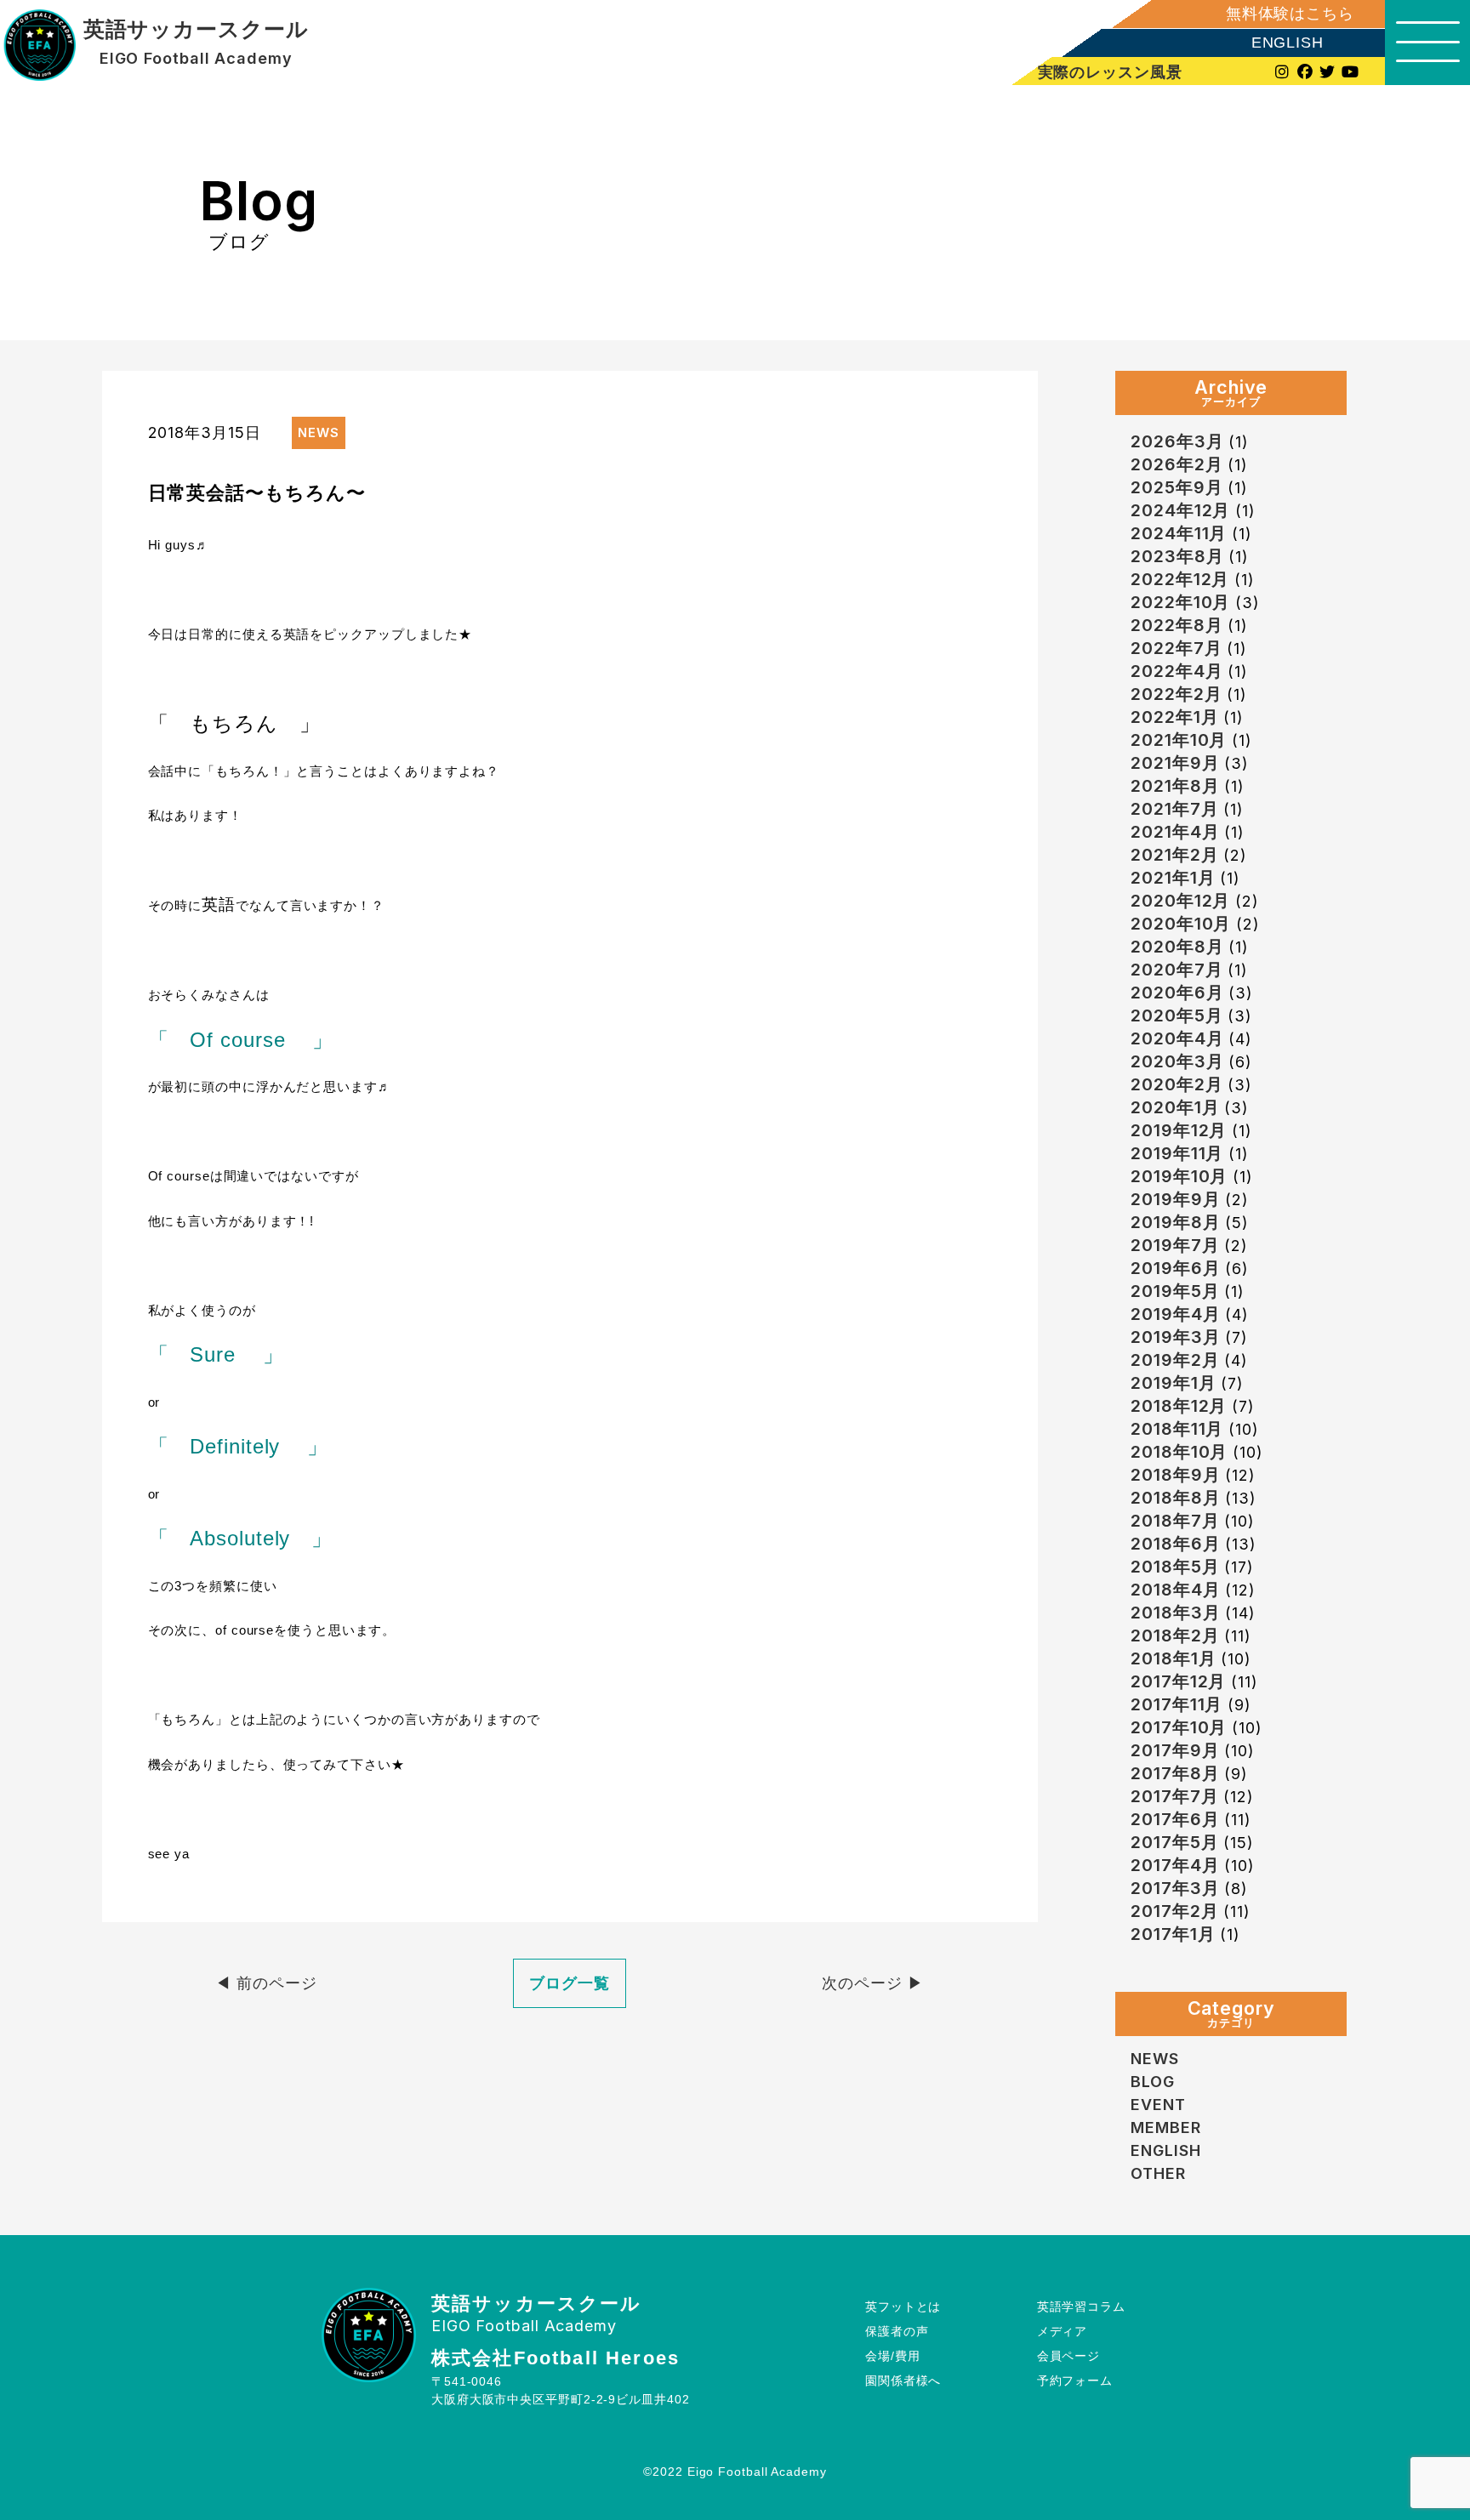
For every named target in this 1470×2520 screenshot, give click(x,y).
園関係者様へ (903, 2381)
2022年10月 (1180, 602)
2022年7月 (1176, 648)
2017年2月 (1174, 1911)
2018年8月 (1175, 1498)
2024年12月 (1180, 510)
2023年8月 (1177, 556)
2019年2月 (1175, 1360)
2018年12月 (1179, 1406)
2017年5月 (1174, 1842)
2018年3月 (1175, 1613)
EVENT (1158, 2105)
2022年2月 (1176, 694)
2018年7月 (1175, 1521)
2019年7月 (1175, 1245)
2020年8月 (1177, 947)
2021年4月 (1175, 832)
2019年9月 (1175, 1199)
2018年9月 (1175, 1475)
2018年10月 (1179, 1452)
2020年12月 (1180, 901)
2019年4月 (1175, 1314)
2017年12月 (1178, 1681)
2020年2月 (1177, 1084)
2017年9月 (1175, 1750)
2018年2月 (1175, 1635)
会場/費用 (893, 2356)
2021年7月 (1174, 809)
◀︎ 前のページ (266, 1983)
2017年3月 (1175, 1888)
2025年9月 (1177, 487)
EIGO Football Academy (196, 59)
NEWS (1155, 2059)
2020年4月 (1177, 1038)
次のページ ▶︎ (872, 1983)
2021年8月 (1175, 786)
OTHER (1158, 2173)
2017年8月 (1175, 1773)
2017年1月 (1173, 1934)
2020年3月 (1177, 1061)
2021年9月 (1175, 763)
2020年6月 (1177, 993)
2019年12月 (1179, 1130)
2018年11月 (1177, 1429)
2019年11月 (1177, 1153)
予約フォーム (1075, 2381)
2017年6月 (1175, 1819)
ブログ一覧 (570, 1983)
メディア (1063, 2331)
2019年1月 (1173, 1383)
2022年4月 (1177, 671)
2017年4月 (1175, 1865)
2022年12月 (1180, 579)
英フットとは (903, 2307)
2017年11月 (1177, 1704)
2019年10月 (1179, 1176)
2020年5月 (1177, 1015)
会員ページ (1069, 2356)
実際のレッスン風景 (1110, 72)
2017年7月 (1174, 1796)
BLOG (1153, 2082)
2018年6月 (1175, 1544)
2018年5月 (1175, 1567)
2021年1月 (1173, 878)
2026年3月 (1177, 441)
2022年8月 (1177, 625)
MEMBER (1165, 2127)
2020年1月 (1175, 1107)
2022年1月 (1174, 717)
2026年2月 (1177, 464)
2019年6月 (1175, 1268)
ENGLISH (1288, 43)
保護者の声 (897, 2331)
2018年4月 (1175, 1590)
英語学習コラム (1081, 2307)
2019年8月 (1175, 1222)
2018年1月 (1173, 1658)
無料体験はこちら (1290, 14)
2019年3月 (1175, 1337)
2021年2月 (1174, 855)
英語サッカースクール (196, 30)
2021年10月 (1179, 740)
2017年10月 (1179, 1727)
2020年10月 (1181, 924)
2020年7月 (1177, 970)
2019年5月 (1175, 1291)
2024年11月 (1179, 533)
